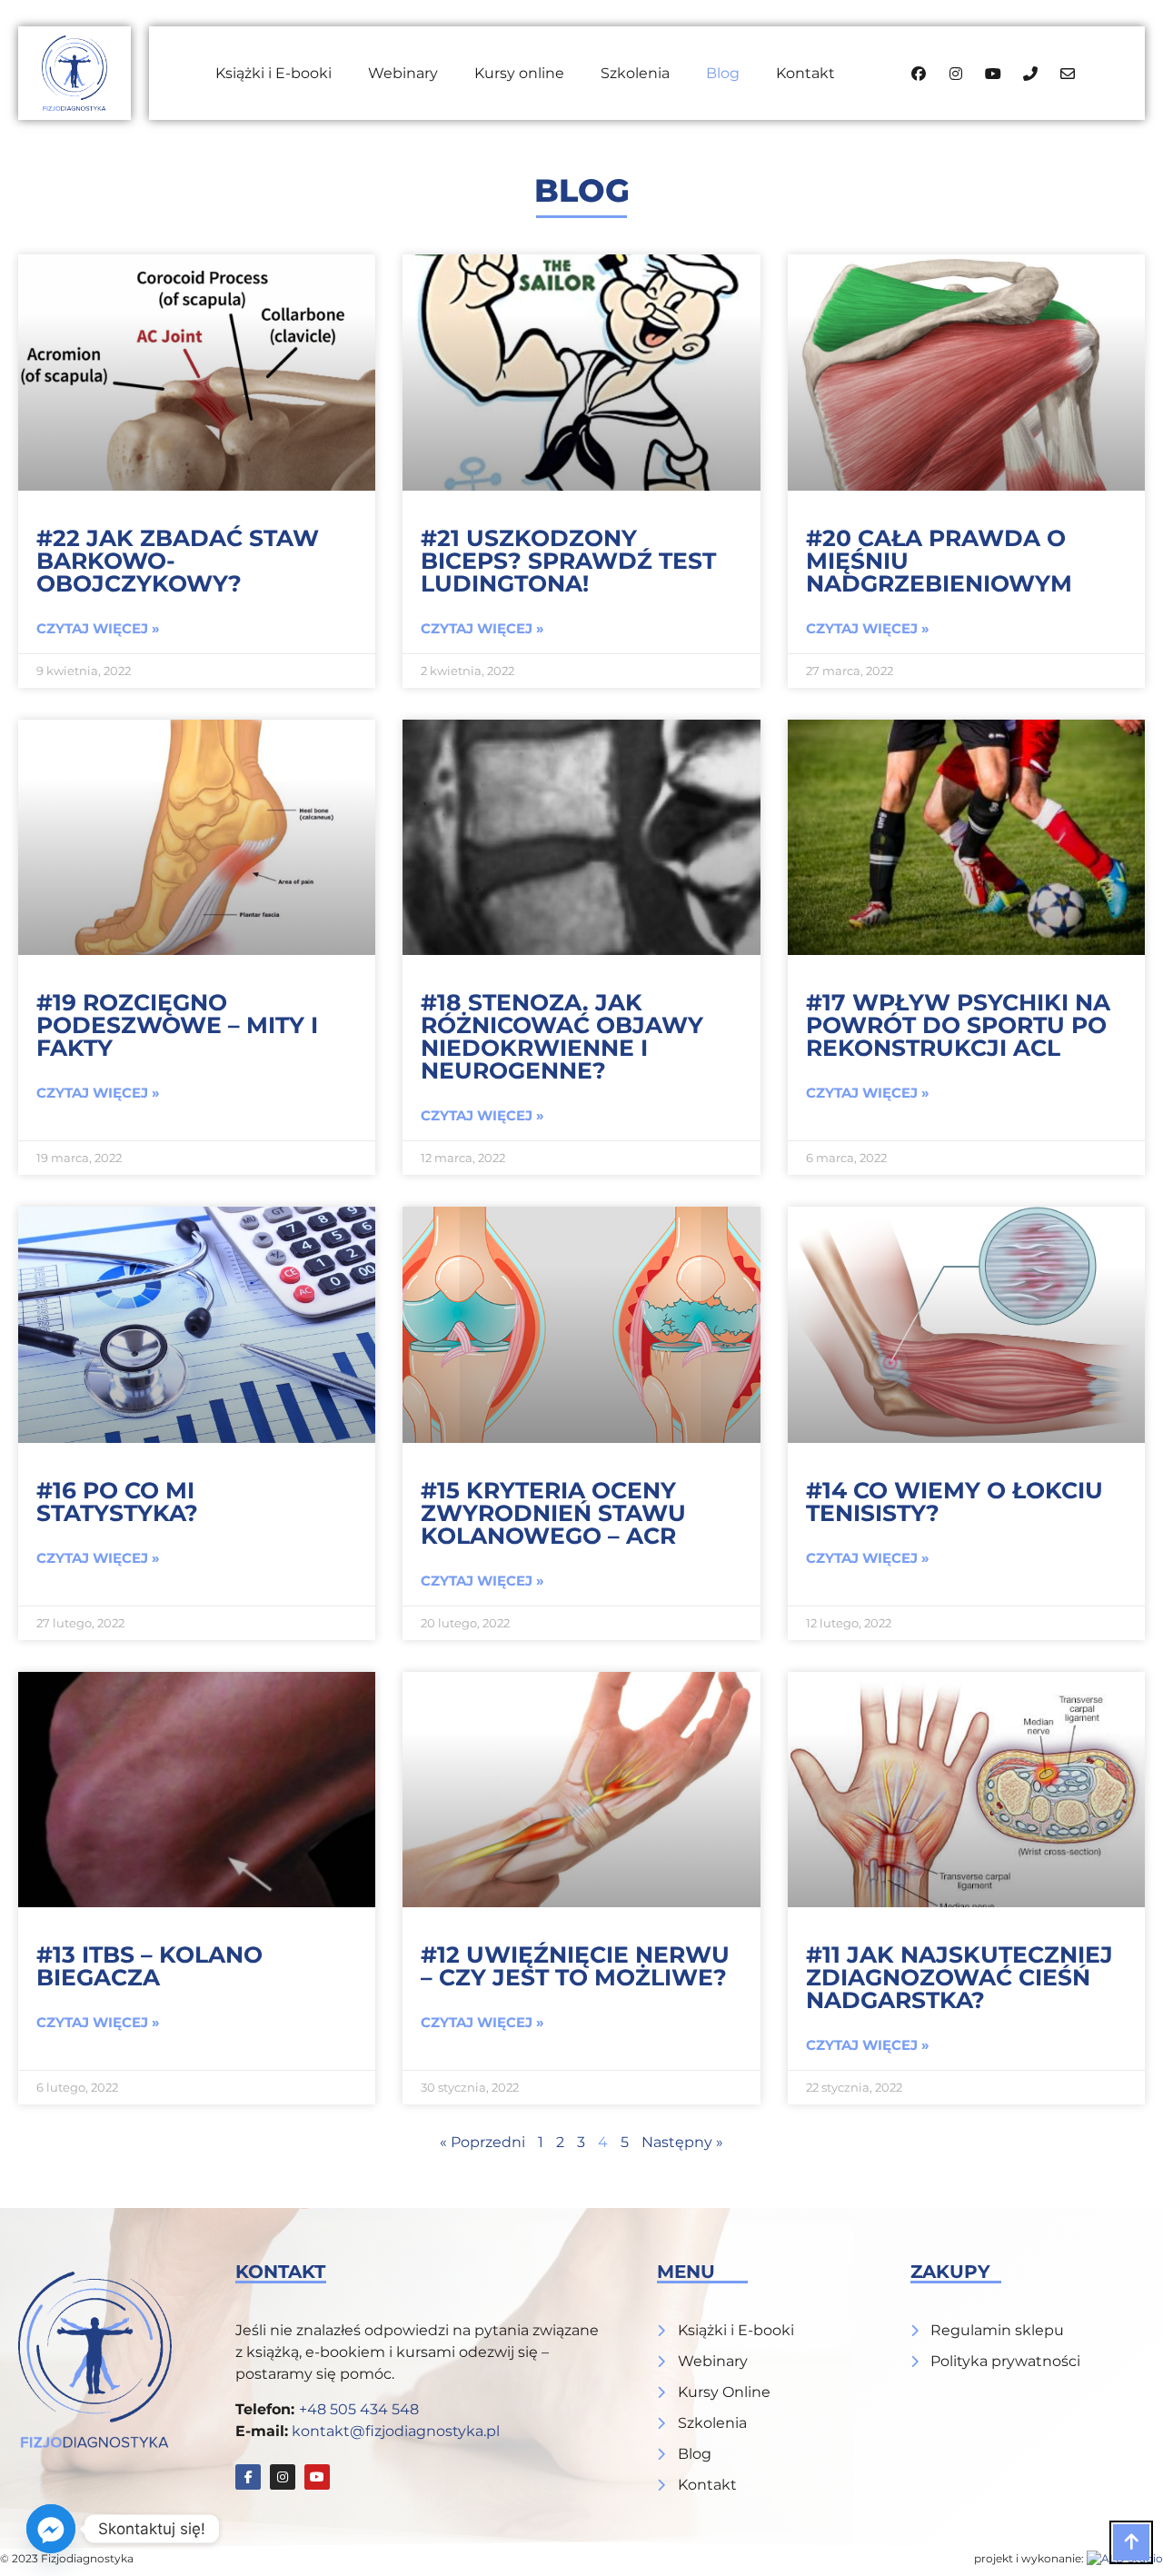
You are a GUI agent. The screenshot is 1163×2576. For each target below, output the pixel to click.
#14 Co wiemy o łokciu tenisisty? (954, 1502)
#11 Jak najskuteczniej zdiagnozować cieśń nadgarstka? (959, 1977)
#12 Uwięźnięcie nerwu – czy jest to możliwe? (575, 1966)
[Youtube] (317, 2477)
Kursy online (519, 73)
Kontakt (805, 73)
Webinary (403, 73)
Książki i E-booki (273, 73)
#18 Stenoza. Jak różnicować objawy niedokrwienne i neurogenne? (562, 1036)
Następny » (682, 2142)
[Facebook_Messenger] (51, 2529)
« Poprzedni (482, 2142)
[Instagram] (283, 2477)
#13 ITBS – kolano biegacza (149, 1966)
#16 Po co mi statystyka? (117, 1502)
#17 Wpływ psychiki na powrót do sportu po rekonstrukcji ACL (958, 1025)
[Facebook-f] (248, 2477)
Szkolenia (635, 73)
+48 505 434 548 (359, 2409)
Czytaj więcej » (98, 628)
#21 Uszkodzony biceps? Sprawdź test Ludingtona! (568, 561)
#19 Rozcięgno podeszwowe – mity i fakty (177, 1025)
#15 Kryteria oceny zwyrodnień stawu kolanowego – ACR (553, 1513)
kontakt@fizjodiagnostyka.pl (396, 2431)
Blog (723, 73)
